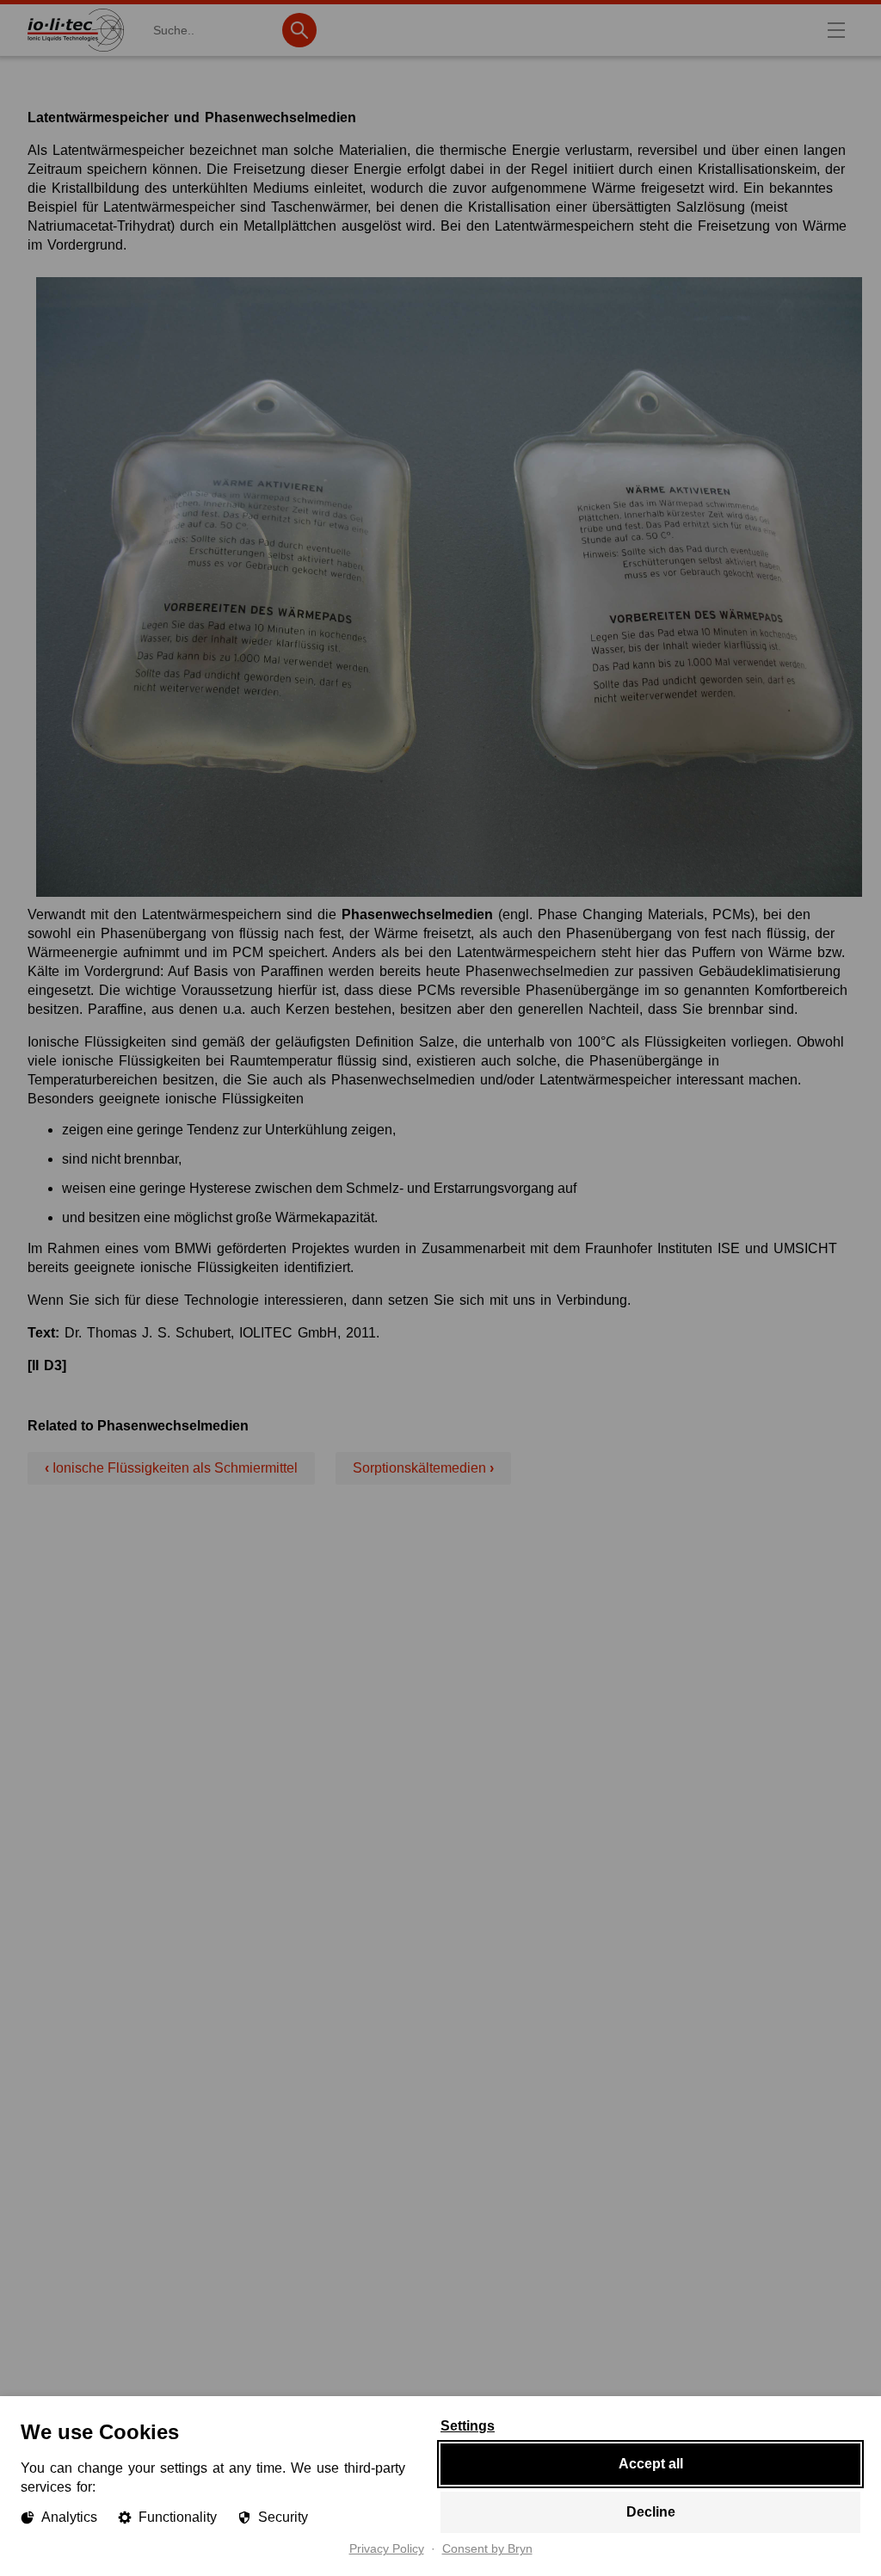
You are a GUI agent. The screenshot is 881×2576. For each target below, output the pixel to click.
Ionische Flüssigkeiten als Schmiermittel (171, 1468)
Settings (468, 2426)
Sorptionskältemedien (423, 1468)
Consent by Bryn (487, 2549)
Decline (651, 2512)
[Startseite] (76, 51)
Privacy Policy (387, 2549)
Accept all (651, 2464)
